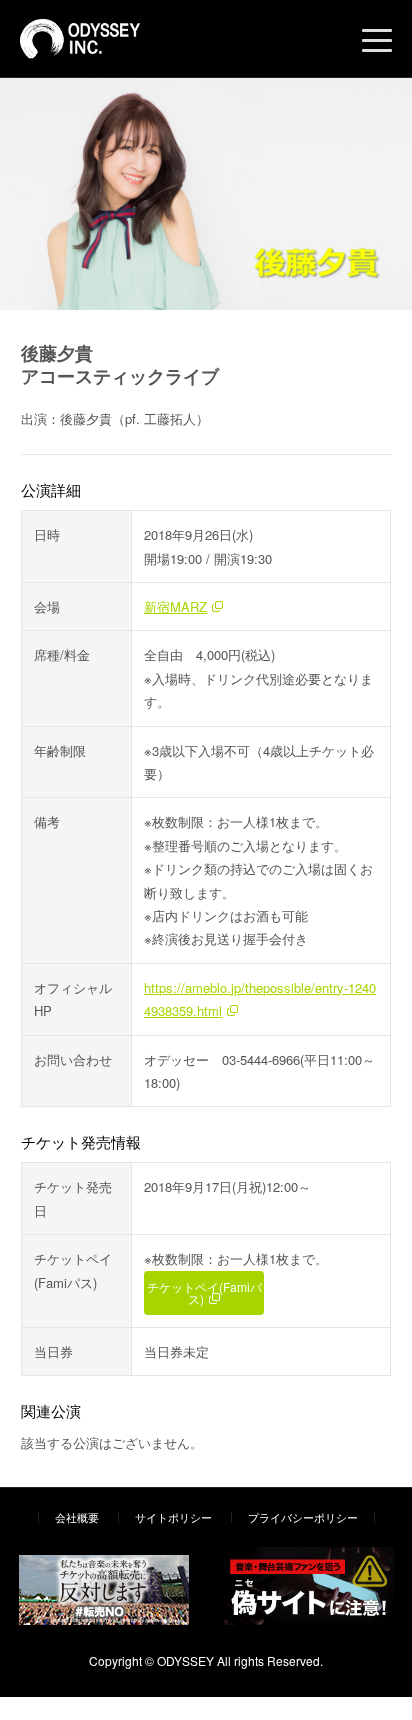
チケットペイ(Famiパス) (204, 1292)
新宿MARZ (175, 606)
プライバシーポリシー (303, 1517)
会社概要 (77, 1517)
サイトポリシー (173, 1517)
